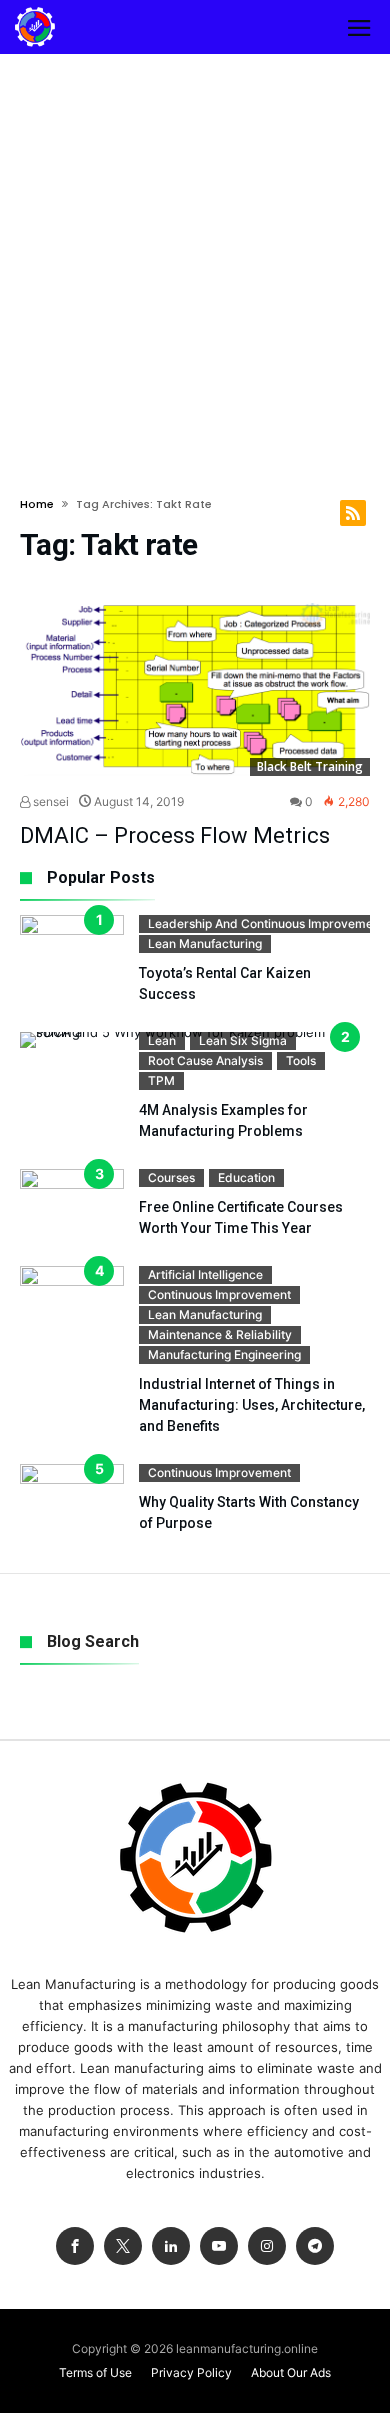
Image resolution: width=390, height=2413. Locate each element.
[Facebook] (75, 2246)
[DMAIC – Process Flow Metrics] (195, 689)
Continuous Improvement (219, 1294)
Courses (171, 1177)
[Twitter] (123, 2246)
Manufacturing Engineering (224, 1354)
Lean (162, 1040)
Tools (301, 1060)
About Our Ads (291, 2372)
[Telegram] (315, 2246)
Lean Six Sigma (243, 1040)
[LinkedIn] (171, 2246)
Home (37, 504)
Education (246, 1177)
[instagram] (267, 2246)
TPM (161, 1080)
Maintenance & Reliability (220, 1334)
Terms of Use (95, 2372)
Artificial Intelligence (205, 1274)
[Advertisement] (195, 259)
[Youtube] (219, 2246)
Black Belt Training (310, 766)
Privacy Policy (191, 2372)
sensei (49, 801)
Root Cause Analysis (205, 1060)
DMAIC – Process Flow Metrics (175, 835)
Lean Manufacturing (205, 943)
